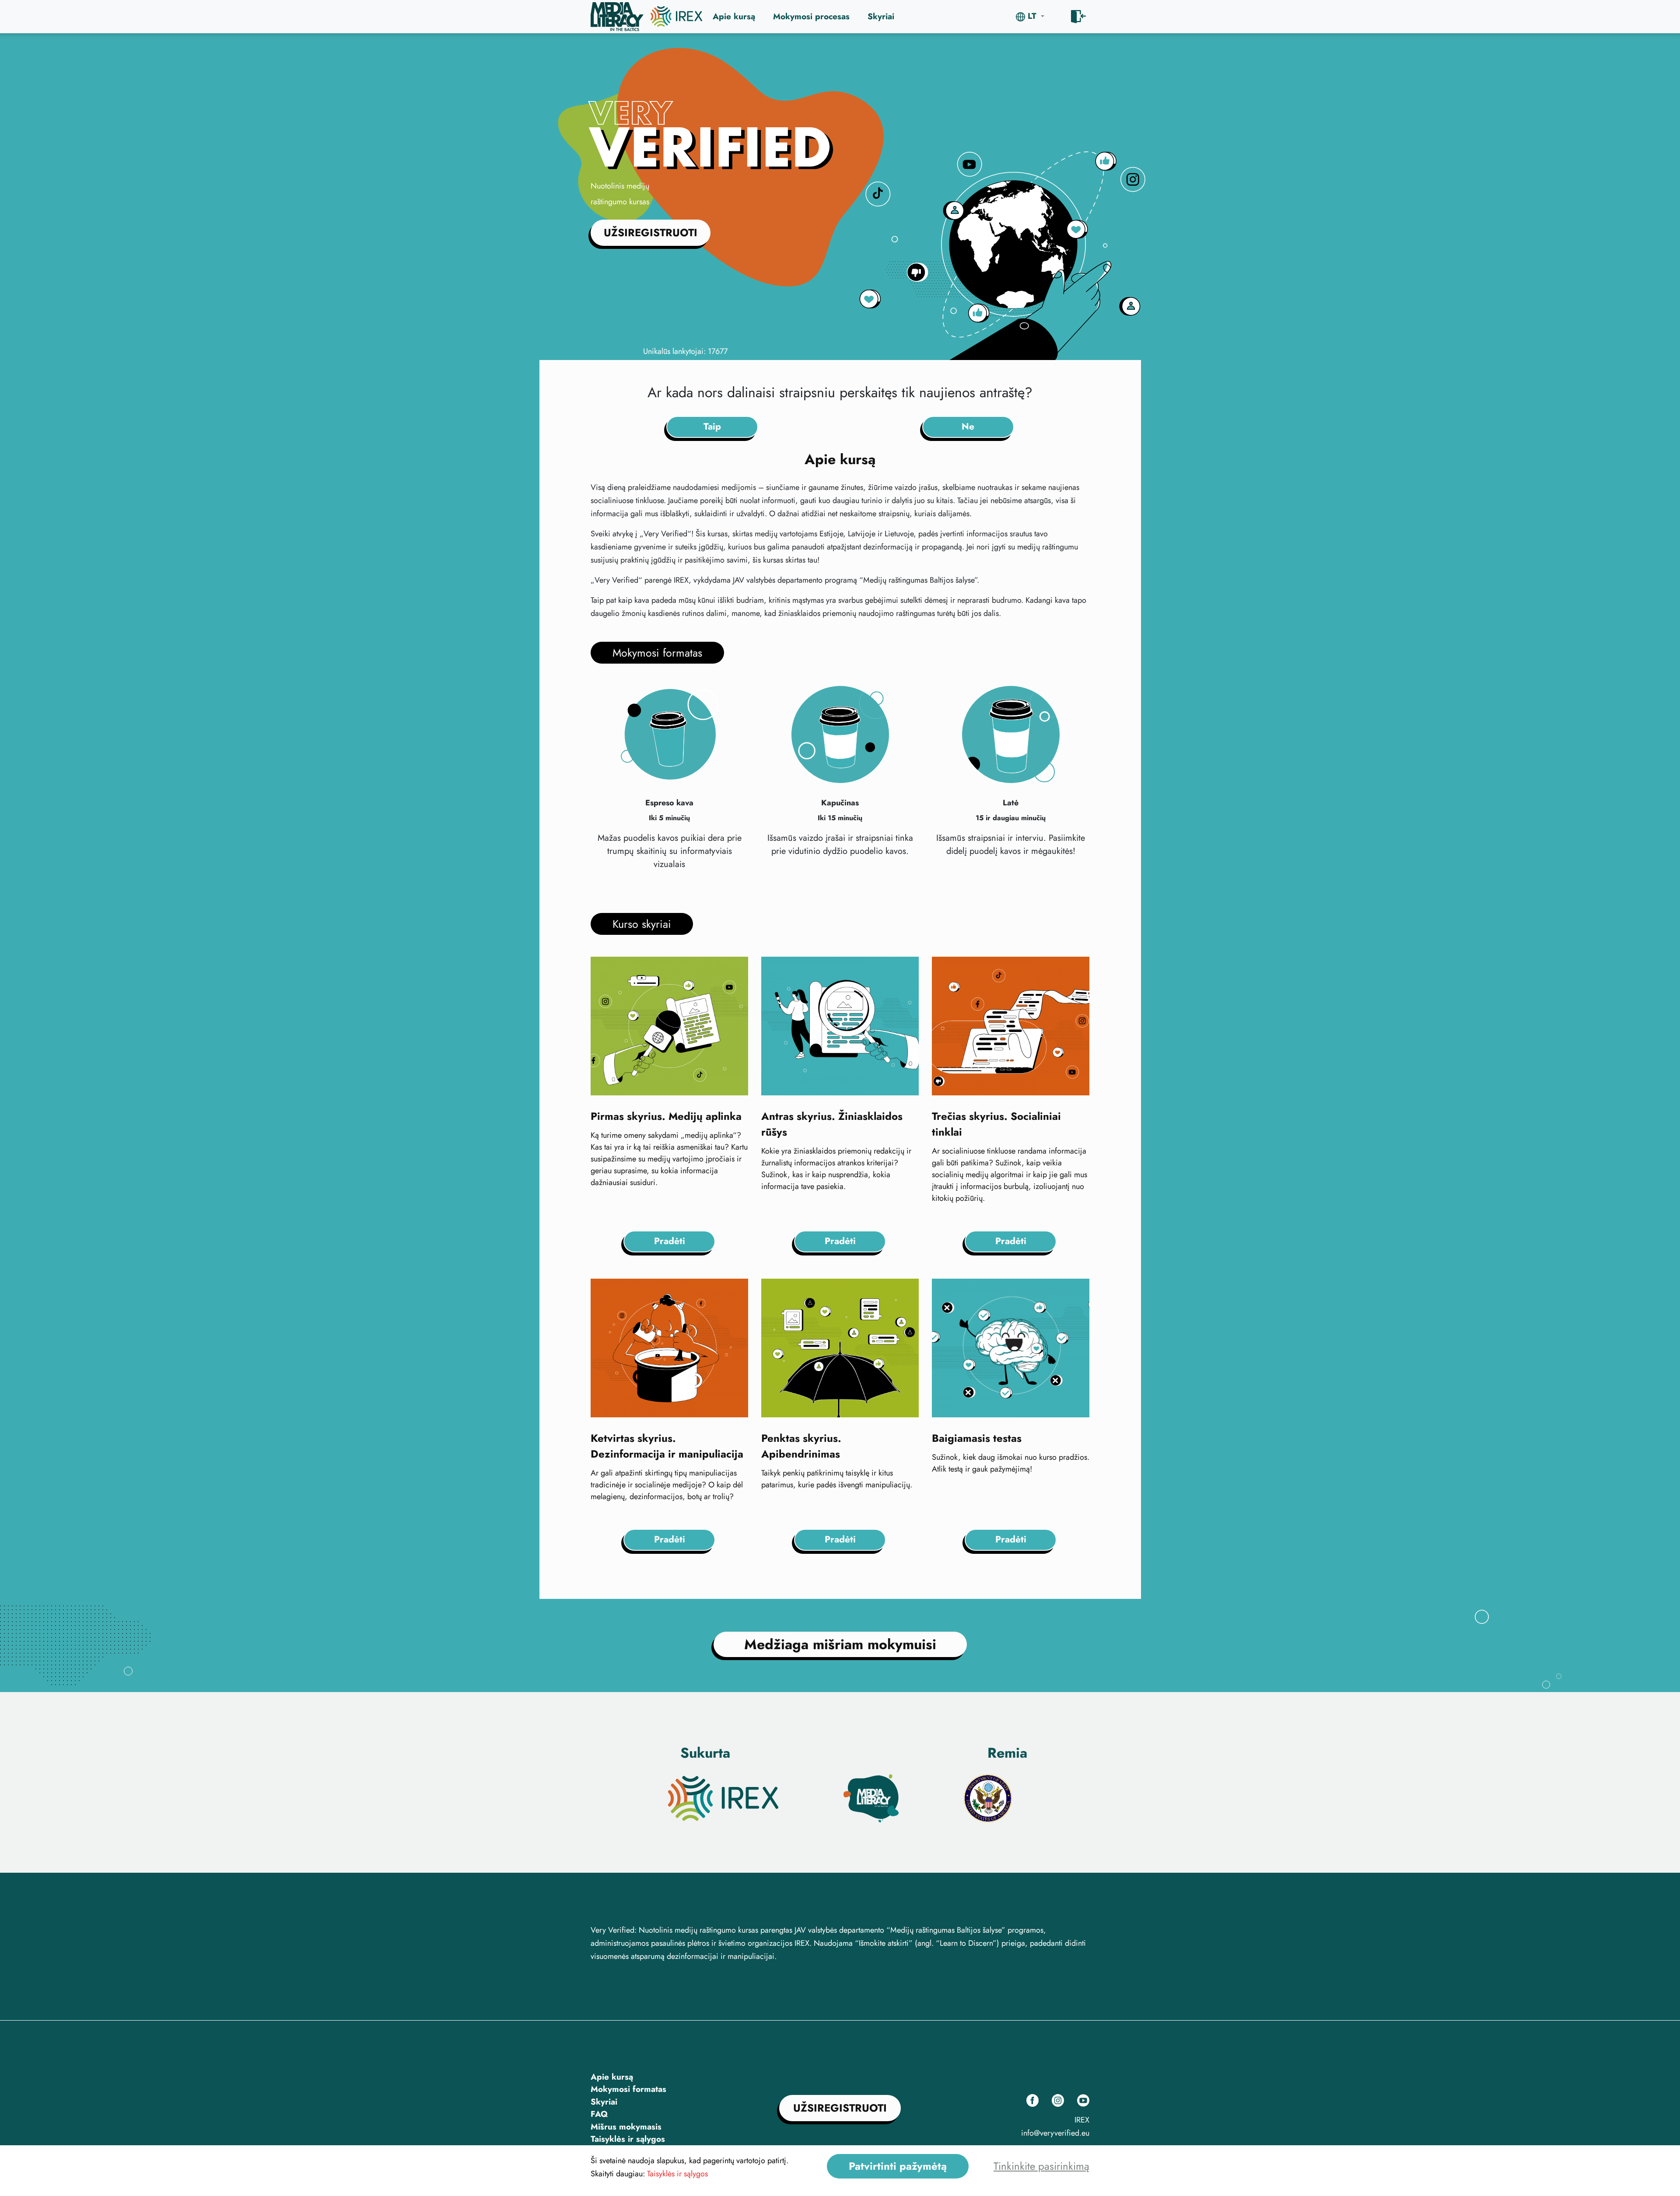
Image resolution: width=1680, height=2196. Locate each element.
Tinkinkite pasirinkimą (1041, 2166)
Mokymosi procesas (811, 16)
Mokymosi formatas (628, 2089)
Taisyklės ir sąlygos (628, 2139)
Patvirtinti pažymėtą (898, 2166)
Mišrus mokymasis (626, 2127)
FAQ (599, 2114)
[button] (1030, 16)
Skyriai (881, 16)
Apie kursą (734, 16)
